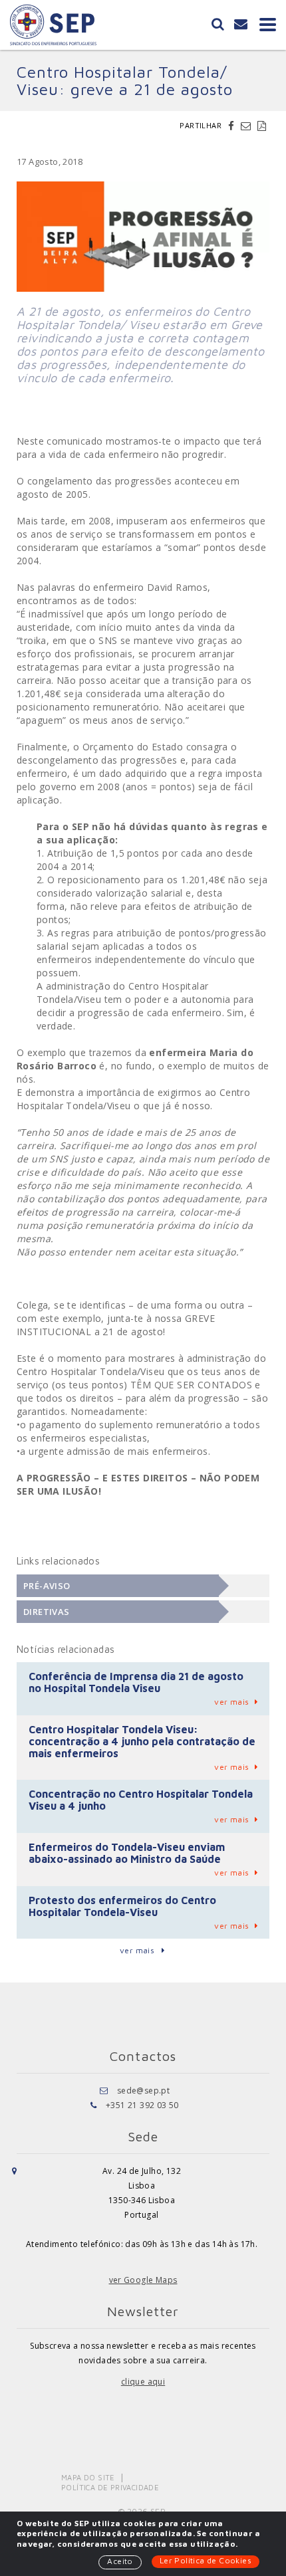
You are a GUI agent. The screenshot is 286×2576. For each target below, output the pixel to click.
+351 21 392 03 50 (142, 2105)
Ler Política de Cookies (206, 2560)
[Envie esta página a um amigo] (247, 126)
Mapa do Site (88, 2477)
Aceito (120, 2561)
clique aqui (143, 2382)
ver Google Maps (143, 2280)
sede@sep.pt (143, 2091)
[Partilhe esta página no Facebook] (233, 126)
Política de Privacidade (110, 2487)
